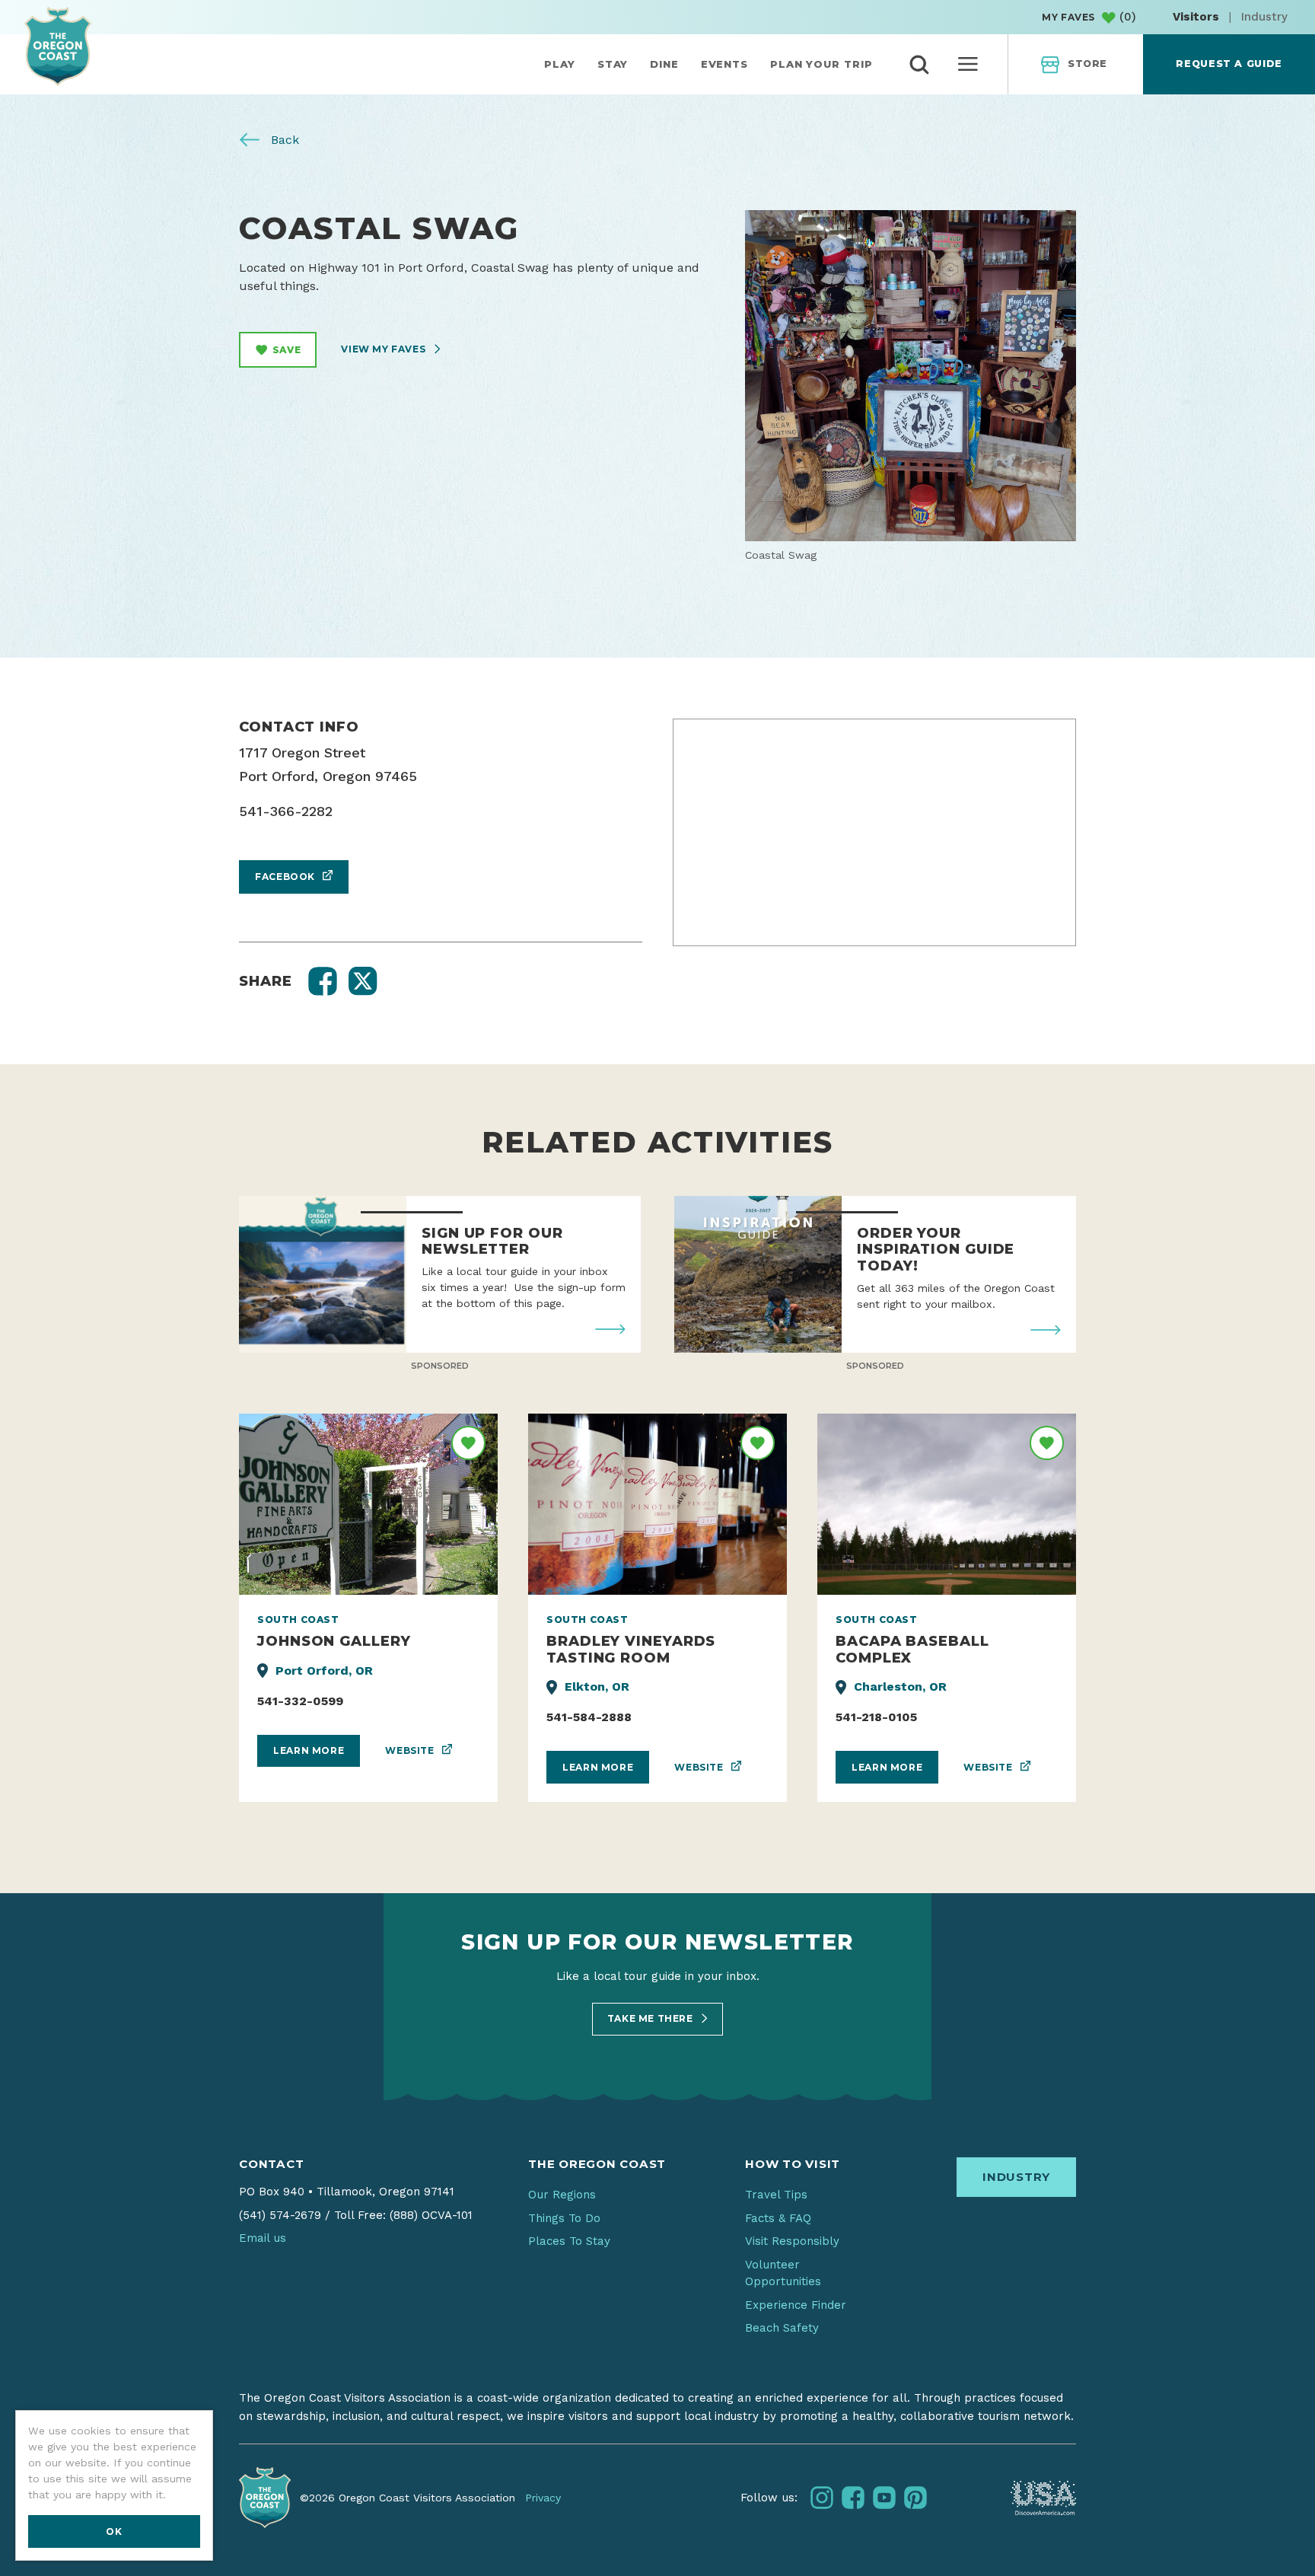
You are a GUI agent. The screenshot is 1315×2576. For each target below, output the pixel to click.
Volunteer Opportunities (783, 2273)
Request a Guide (1229, 64)
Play (560, 64)
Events (724, 64)
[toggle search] (919, 65)
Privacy (543, 2498)
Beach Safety (782, 2328)
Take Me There (651, 2018)
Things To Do (564, 2218)
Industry (1264, 17)
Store (1087, 64)
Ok (114, 2531)
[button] (323, 981)
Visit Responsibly (792, 2241)
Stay (613, 64)
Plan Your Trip (821, 64)
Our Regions (562, 2195)
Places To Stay (569, 2241)
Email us (263, 2238)
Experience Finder (796, 2305)
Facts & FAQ (778, 2218)
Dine (664, 64)
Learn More (309, 1750)
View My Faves (384, 349)
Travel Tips (776, 2195)
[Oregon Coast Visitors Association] (58, 46)
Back (283, 140)
